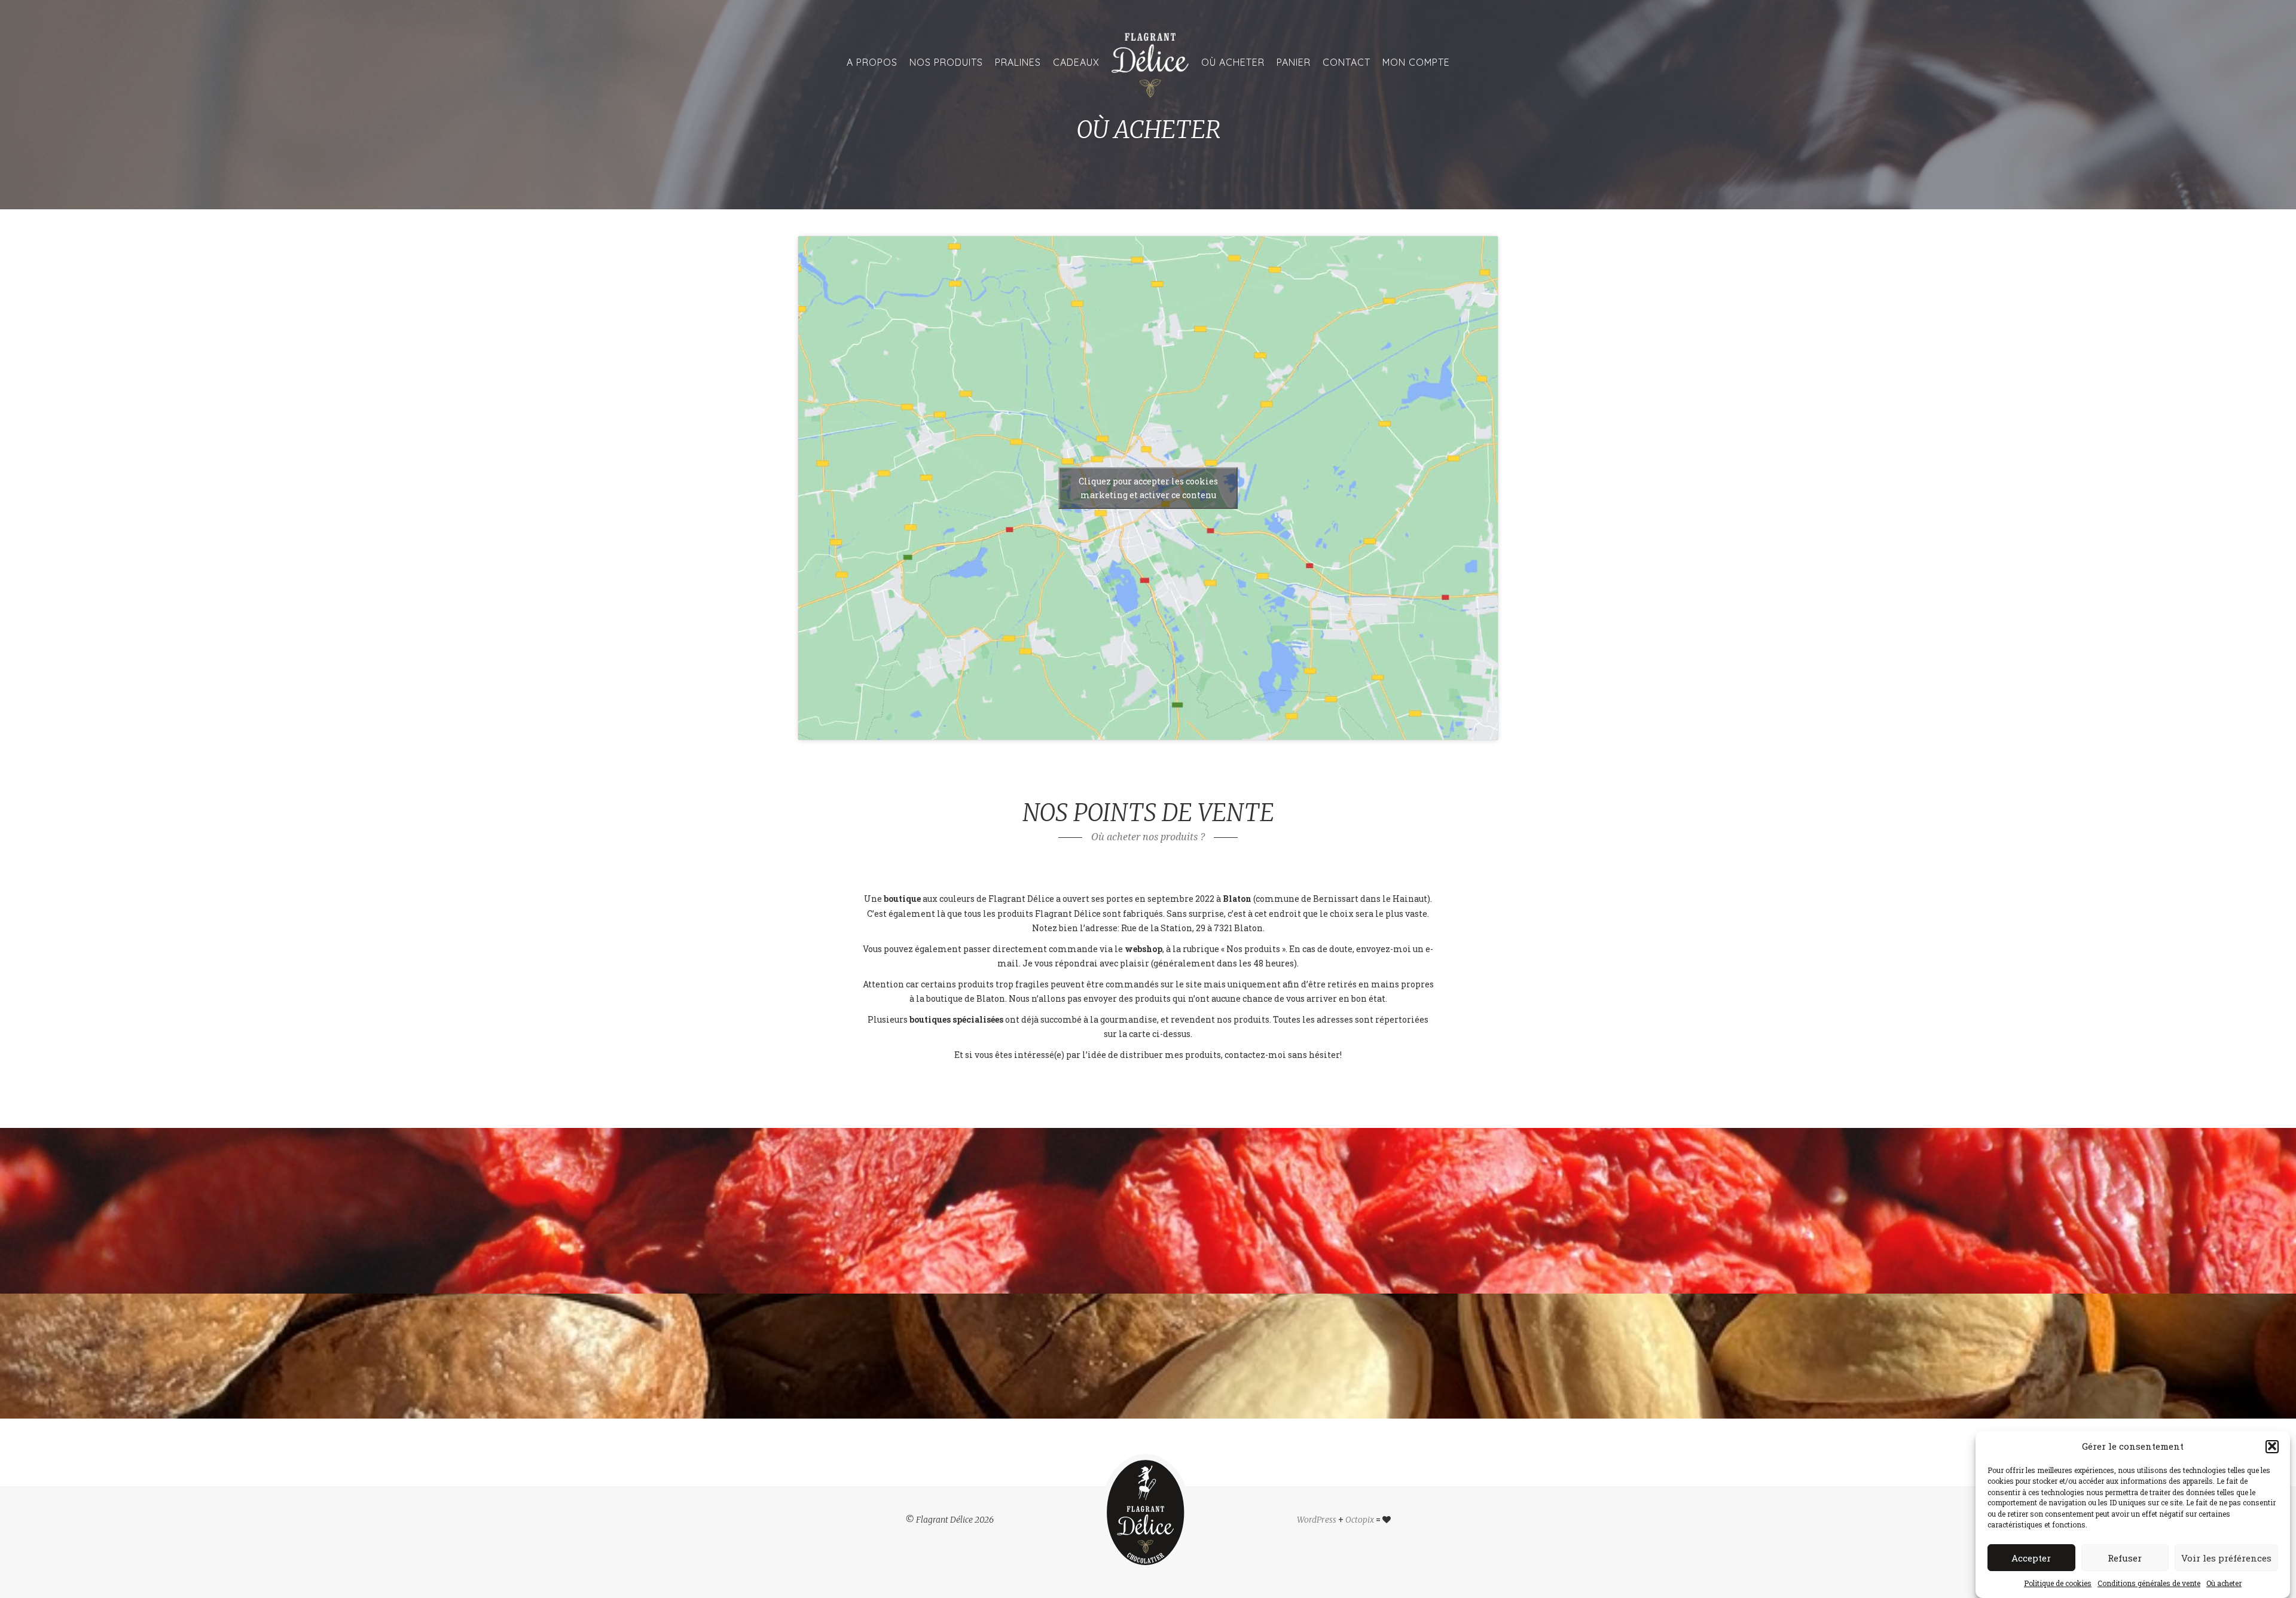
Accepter (2031, 1558)
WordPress (1317, 1520)
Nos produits (946, 62)
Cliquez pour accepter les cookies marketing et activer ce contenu (1148, 488)
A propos (872, 62)
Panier (1294, 62)
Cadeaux (1076, 62)
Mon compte (1416, 62)
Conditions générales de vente (2149, 1583)
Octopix (1360, 1520)
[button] (2272, 1446)
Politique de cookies (2058, 1583)
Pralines (1018, 62)
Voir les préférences (2226, 1558)
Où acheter (2224, 1583)
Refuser (2125, 1558)
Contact (1347, 62)
